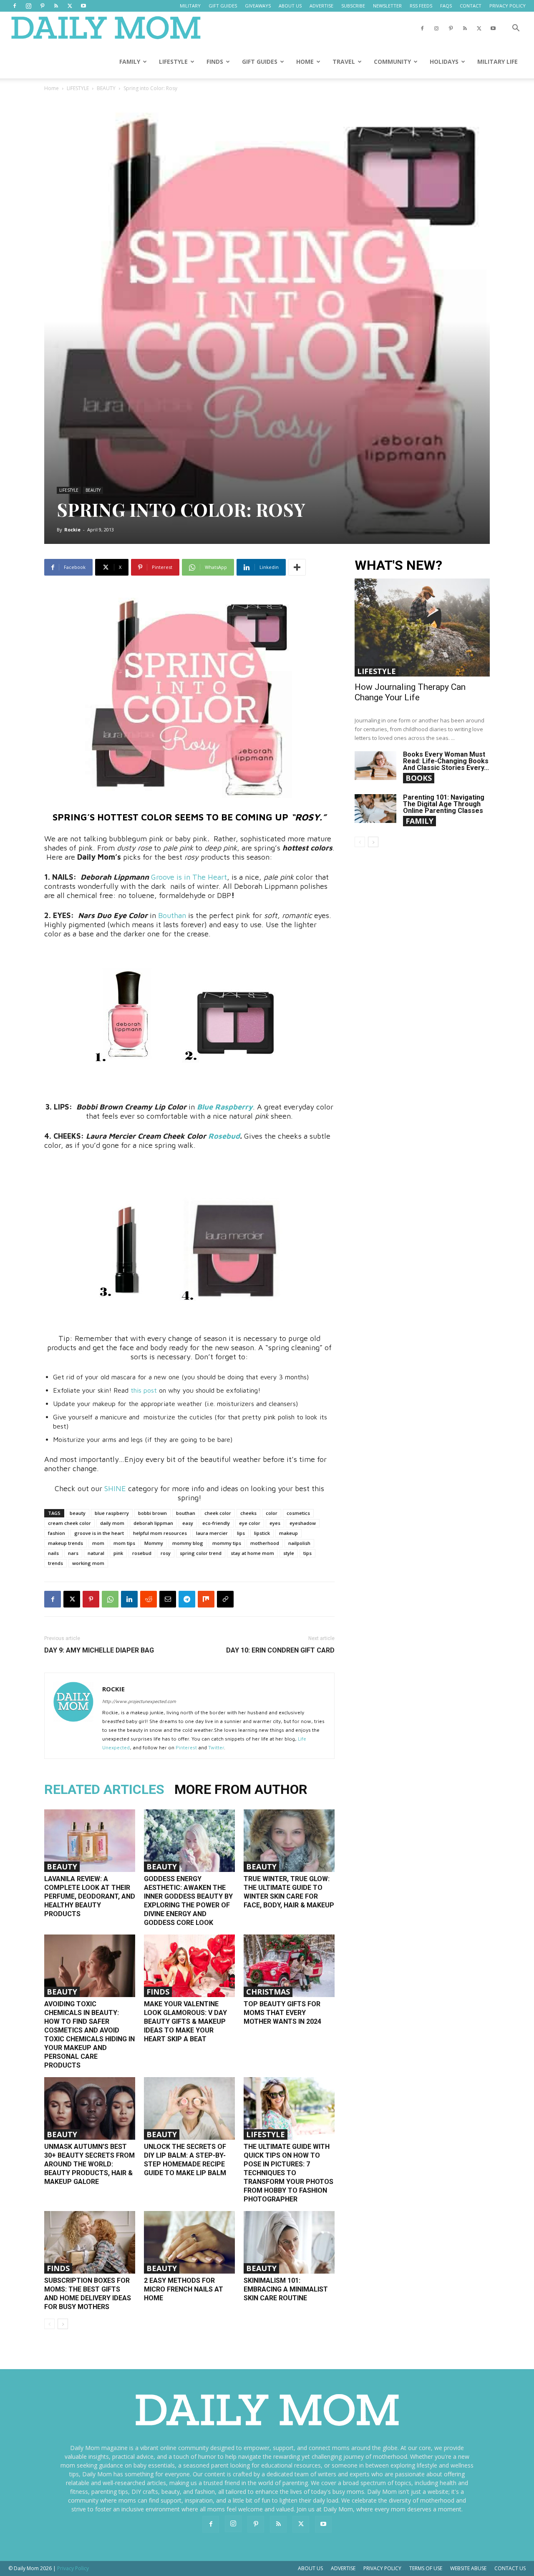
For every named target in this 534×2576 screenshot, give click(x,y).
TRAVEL (344, 62)
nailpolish (299, 1543)
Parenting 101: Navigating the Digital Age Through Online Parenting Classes (444, 804)
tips (307, 1553)
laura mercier (212, 1533)
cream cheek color (69, 1523)
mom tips (124, 1543)
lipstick (262, 1533)
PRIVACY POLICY (508, 6)
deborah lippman (153, 1523)
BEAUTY (106, 88)
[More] (297, 567)
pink (118, 1553)
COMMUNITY (392, 62)
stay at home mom (252, 1553)
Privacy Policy (382, 2568)
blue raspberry (112, 1513)
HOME (305, 62)
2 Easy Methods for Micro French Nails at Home (184, 2289)
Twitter (216, 1747)
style (289, 1553)
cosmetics (298, 1513)
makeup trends (65, 1543)
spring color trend (201, 1553)
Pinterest (186, 1747)
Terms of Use (426, 2568)
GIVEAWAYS (258, 6)
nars (73, 1553)
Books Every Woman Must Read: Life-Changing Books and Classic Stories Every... (446, 761)
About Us (310, 2568)
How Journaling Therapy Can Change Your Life (410, 692)
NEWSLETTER (387, 6)
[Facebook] (15, 6)
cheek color (218, 1513)
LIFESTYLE (173, 62)
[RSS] (56, 6)
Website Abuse (468, 2568)
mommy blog (188, 1543)
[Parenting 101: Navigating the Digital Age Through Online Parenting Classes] (375, 809)
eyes (275, 1523)
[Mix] (206, 1599)
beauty (78, 1513)
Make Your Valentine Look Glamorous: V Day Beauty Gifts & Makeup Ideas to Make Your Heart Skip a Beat (185, 2021)
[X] (70, 6)
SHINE (116, 1488)
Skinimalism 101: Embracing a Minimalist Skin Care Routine (286, 2289)
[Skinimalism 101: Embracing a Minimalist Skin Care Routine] (289, 2242)
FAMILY (130, 62)
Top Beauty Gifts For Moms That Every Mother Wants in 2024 (282, 2013)
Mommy (154, 1543)
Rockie (72, 530)
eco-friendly (216, 1523)
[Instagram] (28, 6)
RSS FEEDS (421, 6)
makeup (288, 1533)
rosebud (142, 1553)
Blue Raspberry (225, 1107)
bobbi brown (152, 1513)
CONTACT (471, 6)
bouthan (186, 1513)
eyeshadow (303, 1523)
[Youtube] (83, 6)
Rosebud (224, 1136)
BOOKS (419, 778)
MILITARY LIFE (497, 62)
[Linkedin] (129, 1599)
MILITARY (190, 6)
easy (188, 1523)
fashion (57, 1533)
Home (52, 88)
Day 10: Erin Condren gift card (280, 1650)
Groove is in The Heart (189, 877)
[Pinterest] (42, 6)
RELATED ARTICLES (104, 1789)
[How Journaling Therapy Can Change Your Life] (422, 628)
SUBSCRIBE (353, 6)
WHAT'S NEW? (398, 565)
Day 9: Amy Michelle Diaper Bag (99, 1650)
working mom (88, 1563)
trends (55, 1563)
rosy (166, 1553)
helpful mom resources (160, 1533)
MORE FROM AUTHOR (241, 1789)
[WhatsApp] (110, 1599)
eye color (250, 1523)
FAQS (446, 6)
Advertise (343, 2568)
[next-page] (63, 2324)
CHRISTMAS (268, 1992)
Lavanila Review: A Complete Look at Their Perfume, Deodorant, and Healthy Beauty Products (90, 1896)
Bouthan (172, 915)
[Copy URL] (225, 1599)
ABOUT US (290, 6)
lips (241, 1533)
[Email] (168, 1599)
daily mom (112, 1523)
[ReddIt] (149, 1599)
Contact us (510, 2568)
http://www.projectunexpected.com (139, 1701)
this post (144, 1390)
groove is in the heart (99, 1533)
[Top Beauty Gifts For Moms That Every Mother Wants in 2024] (289, 1966)
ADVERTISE (321, 6)
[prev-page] (49, 2324)
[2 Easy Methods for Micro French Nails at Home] (189, 2242)
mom (98, 1543)
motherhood (265, 1543)
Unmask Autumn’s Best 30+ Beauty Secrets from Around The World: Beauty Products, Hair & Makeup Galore (89, 2164)
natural (96, 1553)
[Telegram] (187, 1599)
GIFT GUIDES (223, 6)
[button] (516, 29)
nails (53, 1553)
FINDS (215, 62)
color (272, 1513)
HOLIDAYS (444, 62)
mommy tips (227, 1543)
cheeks (248, 1513)
